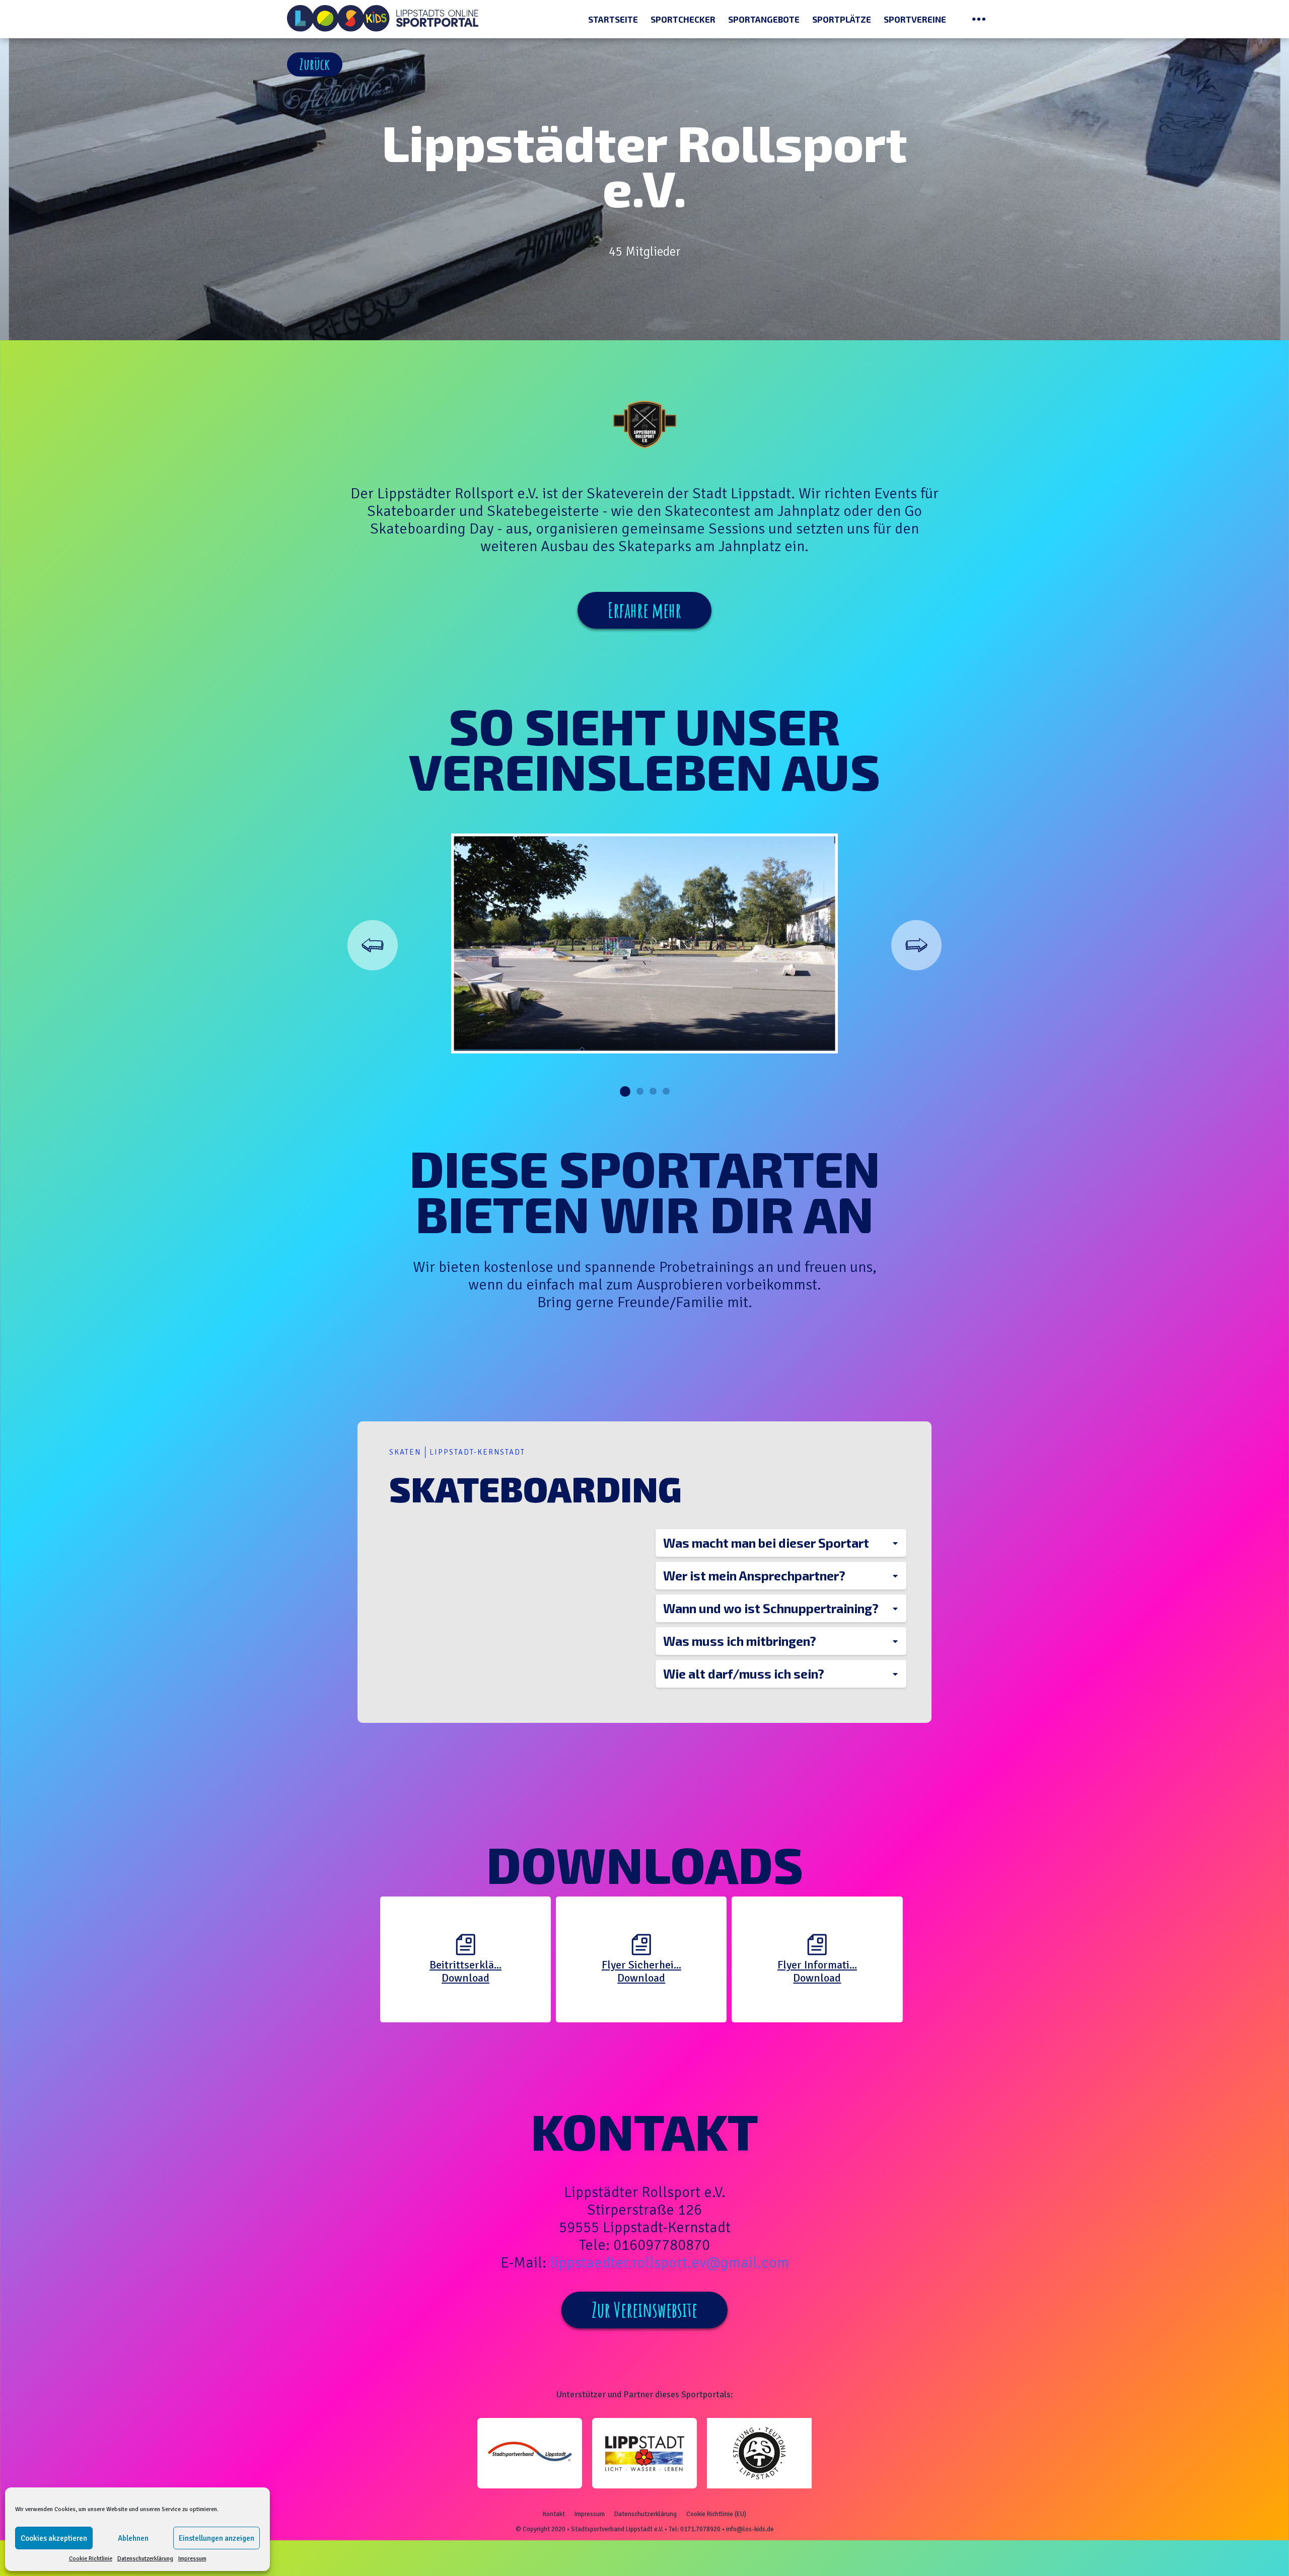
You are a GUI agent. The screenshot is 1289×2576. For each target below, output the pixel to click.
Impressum (192, 2559)
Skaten (405, 1452)
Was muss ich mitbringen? (740, 1641)
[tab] (781, 1543)
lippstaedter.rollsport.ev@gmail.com (669, 2263)
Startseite (613, 19)
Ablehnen (133, 2538)
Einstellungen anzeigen (217, 2538)
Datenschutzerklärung (145, 2559)
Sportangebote (764, 19)
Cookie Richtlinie (91, 2559)
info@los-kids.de (750, 2529)
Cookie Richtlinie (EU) (716, 2514)
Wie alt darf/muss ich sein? (744, 1674)
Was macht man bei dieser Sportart (766, 1543)
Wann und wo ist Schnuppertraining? (771, 1608)
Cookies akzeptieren (54, 2538)
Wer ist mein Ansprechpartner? (754, 1575)
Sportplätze (842, 19)
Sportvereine (915, 19)
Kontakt (554, 2514)
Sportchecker (683, 19)
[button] (315, 64)
